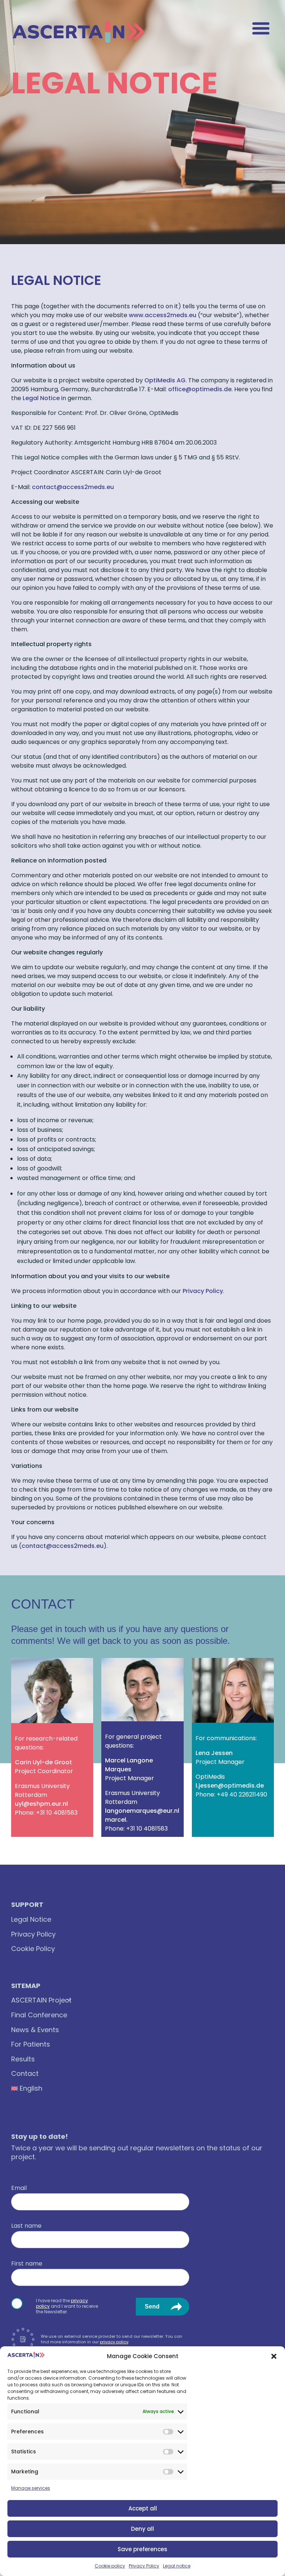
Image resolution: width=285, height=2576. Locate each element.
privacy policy (114, 2342)
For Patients (31, 2044)
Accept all (143, 2508)
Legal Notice (41, 398)
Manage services (31, 2488)
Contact (25, 2073)
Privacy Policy (144, 2566)
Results (23, 2059)
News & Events (35, 2030)
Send (152, 2306)
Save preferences (142, 2549)
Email (19, 2188)
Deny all (142, 2529)
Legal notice (177, 2566)
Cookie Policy (33, 1949)
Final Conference (39, 2015)
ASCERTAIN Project (41, 2000)
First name (27, 2264)
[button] (274, 2356)
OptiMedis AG (165, 380)
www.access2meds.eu (163, 315)
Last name (26, 2226)
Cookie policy (110, 2566)
